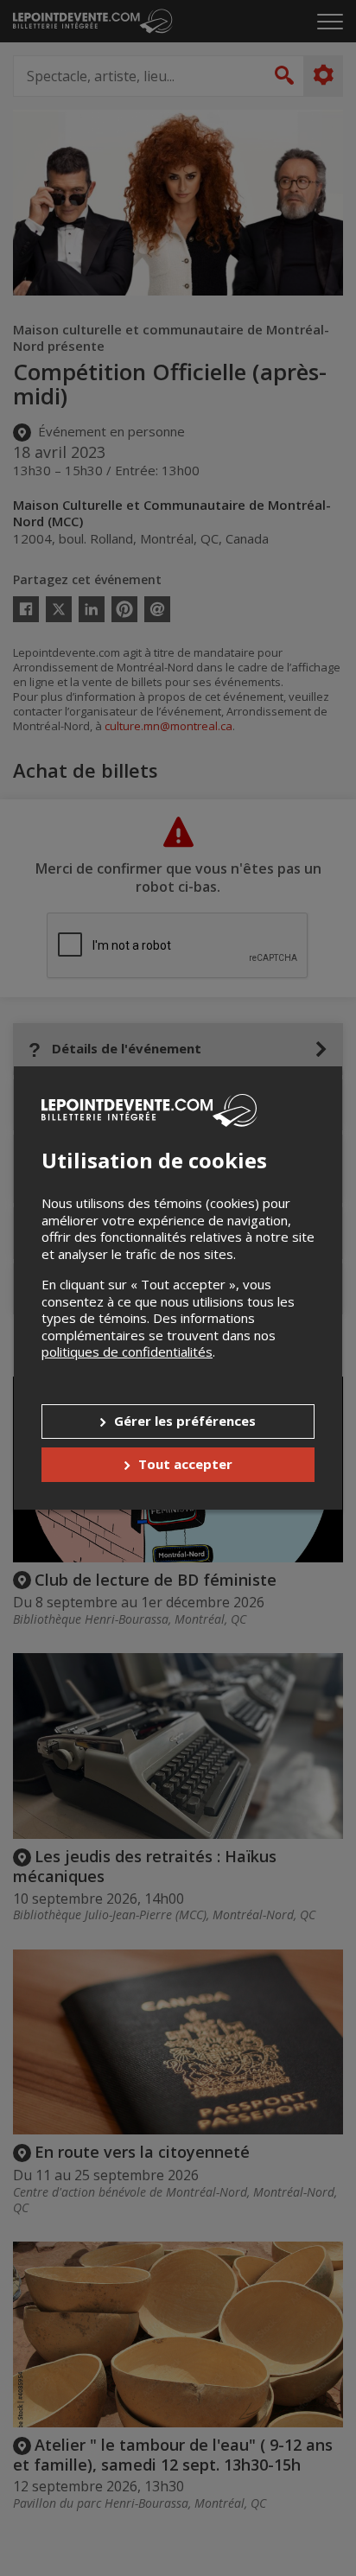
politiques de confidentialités (127, 1352)
